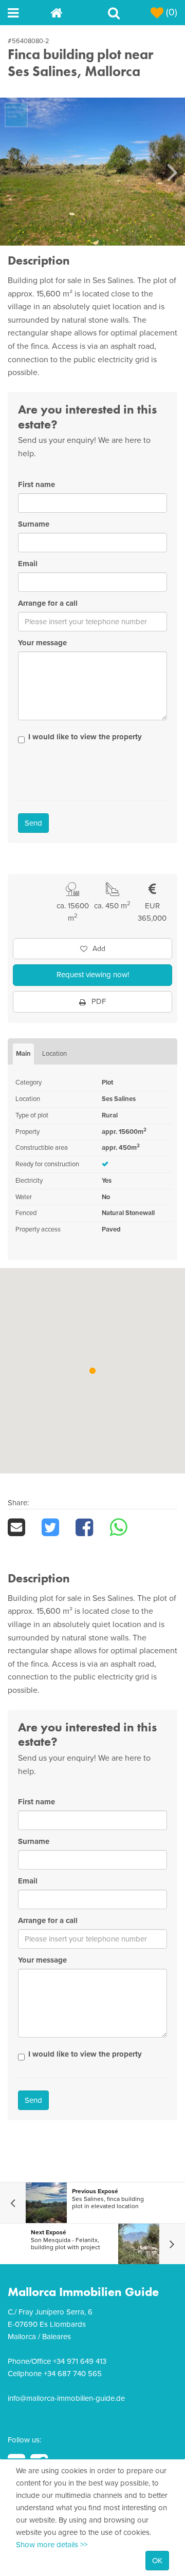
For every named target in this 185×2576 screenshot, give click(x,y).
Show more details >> (52, 2545)
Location (54, 1054)
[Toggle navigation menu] (29, 13)
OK (157, 2561)
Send (33, 823)
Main (23, 1054)
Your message (42, 643)
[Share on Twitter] (59, 1527)
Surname (34, 524)
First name (36, 484)
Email (28, 564)
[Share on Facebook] (92, 1527)
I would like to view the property (85, 737)
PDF (98, 1001)
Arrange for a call (48, 603)
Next (172, 172)
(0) (170, 12)
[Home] (72, 13)
